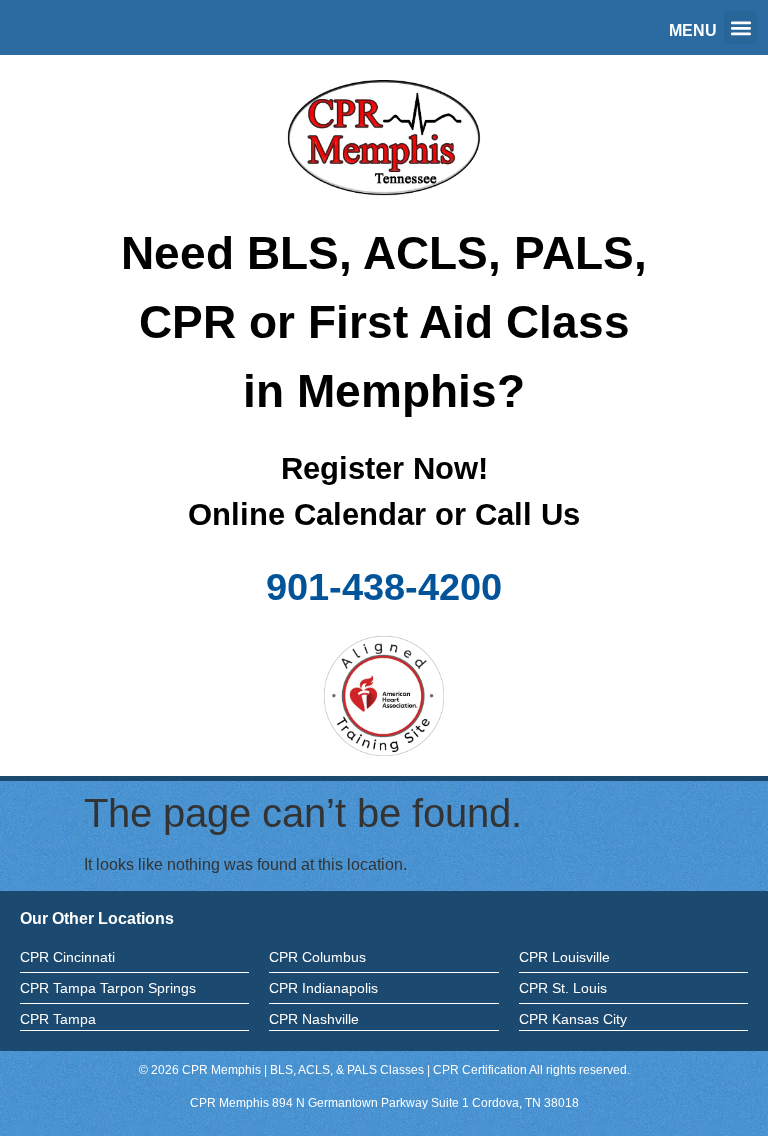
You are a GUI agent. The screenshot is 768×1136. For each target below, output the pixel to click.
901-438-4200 (384, 586)
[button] (740, 27)
